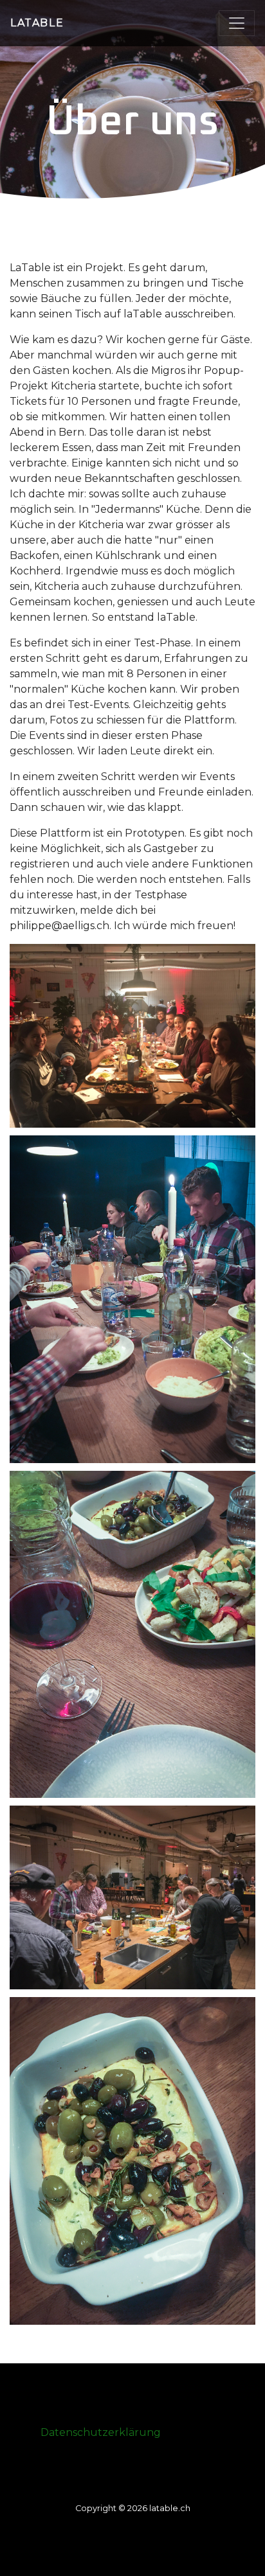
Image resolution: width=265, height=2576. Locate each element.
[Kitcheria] (132, 1036)
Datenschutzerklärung (101, 2432)
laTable (37, 23)
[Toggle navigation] (237, 23)
